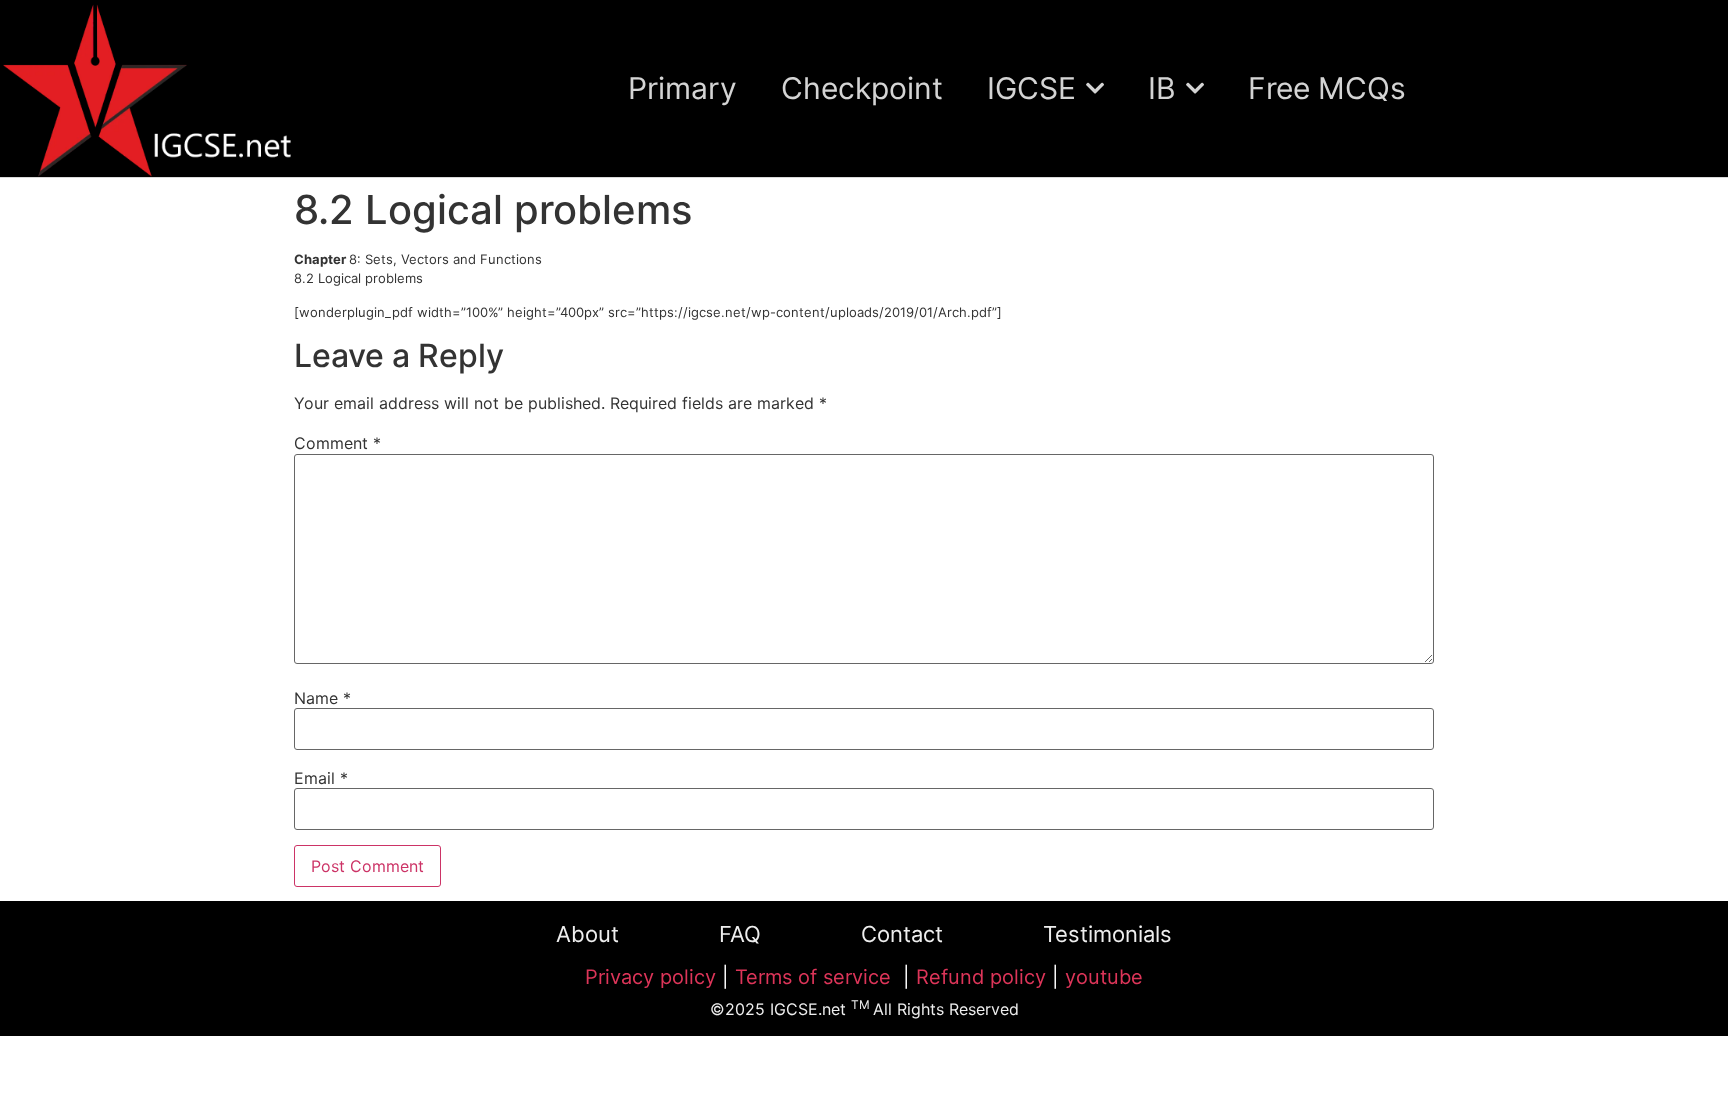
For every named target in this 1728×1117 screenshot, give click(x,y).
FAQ (740, 934)
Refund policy (981, 977)
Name (322, 698)
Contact (902, 934)
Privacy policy (650, 977)
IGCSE (1031, 88)
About (587, 934)
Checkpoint (862, 88)
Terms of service (816, 977)
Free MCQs (1327, 88)
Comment (337, 443)
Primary (682, 88)
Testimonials (1107, 934)
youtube (1104, 977)
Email (321, 778)
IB (1162, 88)
